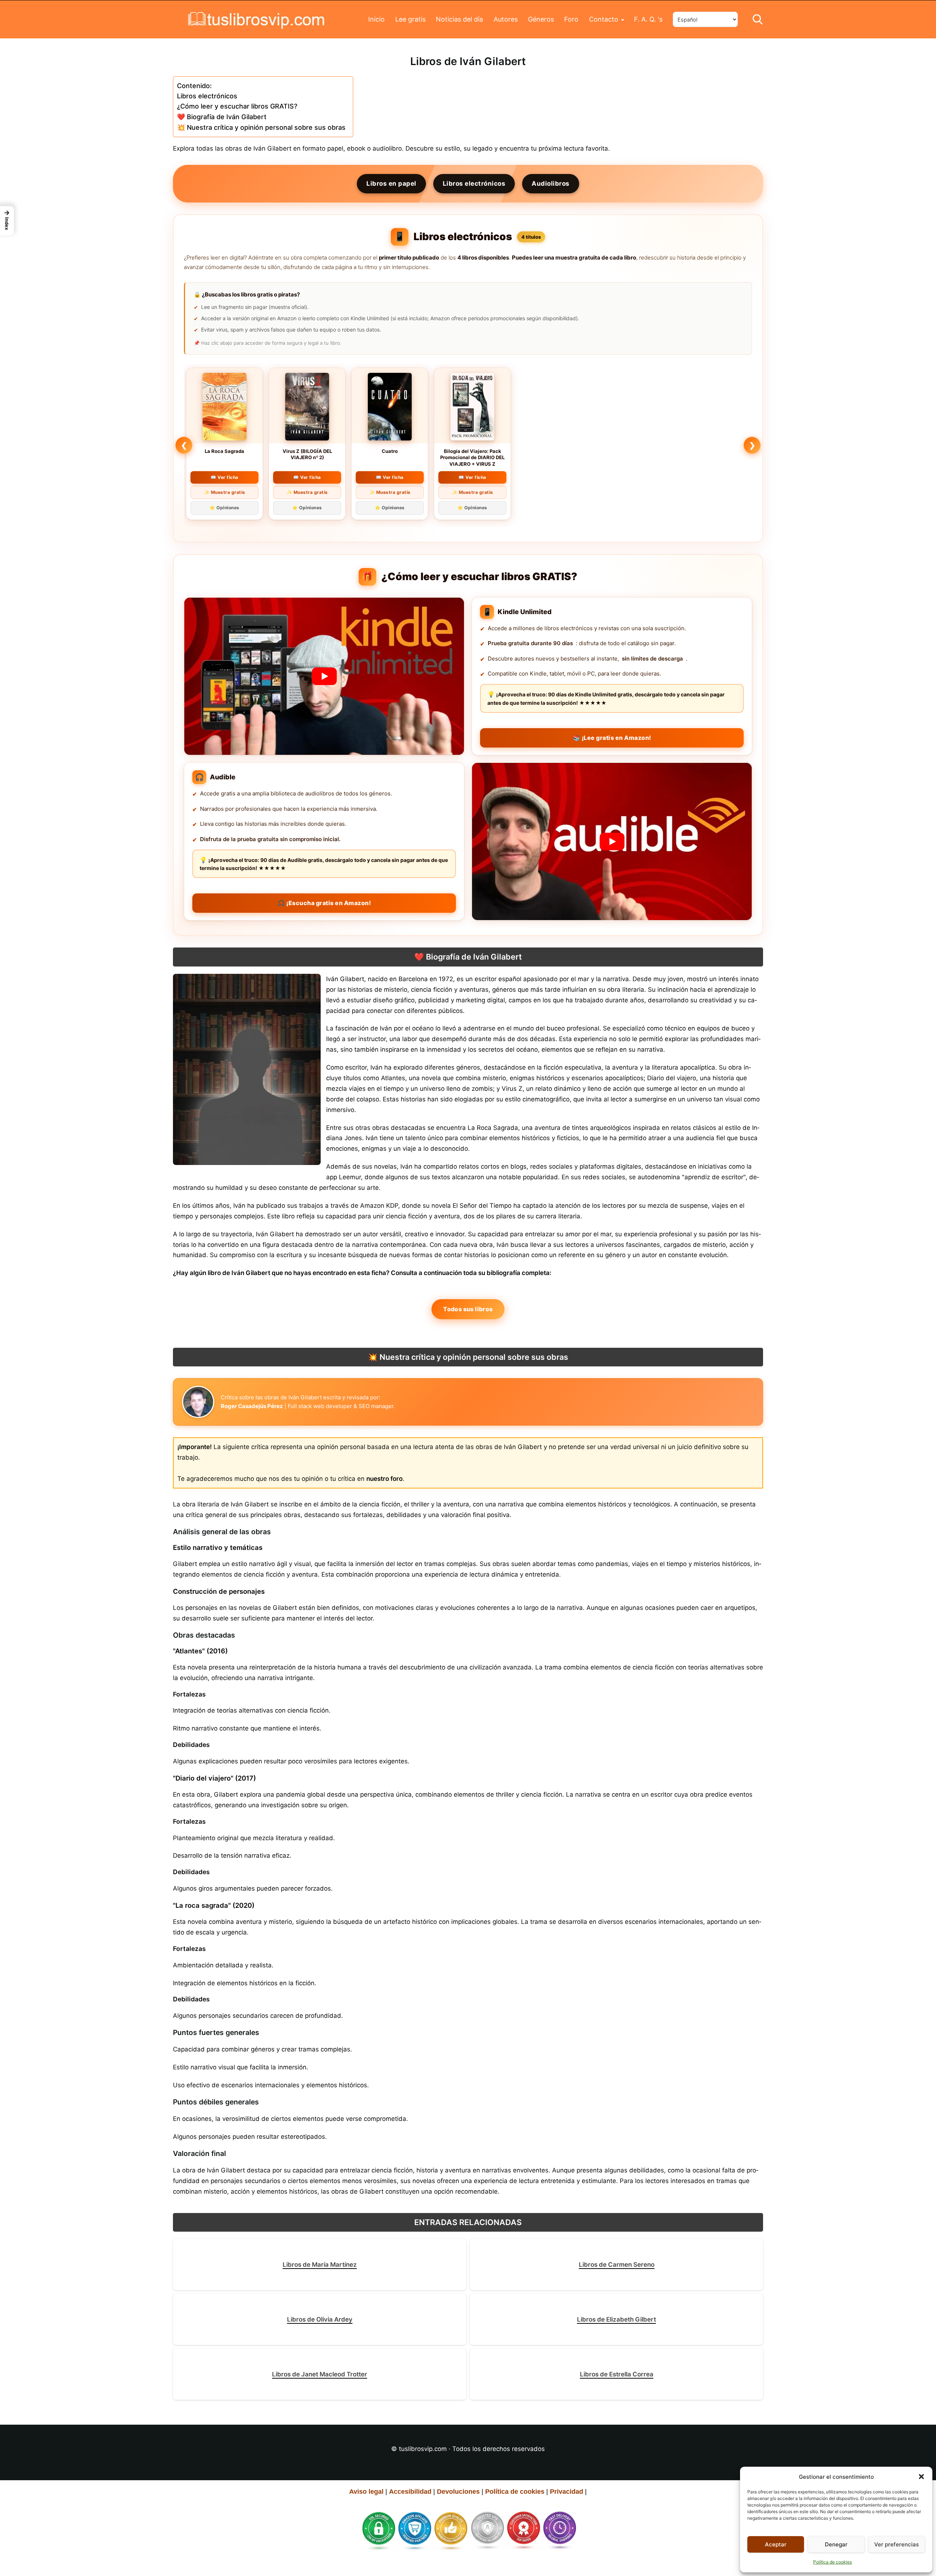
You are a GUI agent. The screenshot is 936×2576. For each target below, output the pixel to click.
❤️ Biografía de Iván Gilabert (222, 117)
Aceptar (776, 2544)
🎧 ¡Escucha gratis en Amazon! (324, 903)
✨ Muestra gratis (225, 492)
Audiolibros (551, 184)
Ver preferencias (897, 2544)
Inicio (376, 19)
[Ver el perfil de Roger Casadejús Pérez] (198, 1402)
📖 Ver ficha (224, 477)
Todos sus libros (468, 1309)
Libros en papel (391, 184)
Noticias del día (459, 19)
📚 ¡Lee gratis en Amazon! (612, 738)
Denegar (836, 2544)
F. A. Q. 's (648, 19)
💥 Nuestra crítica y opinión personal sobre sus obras (261, 127)
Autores (506, 19)
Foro (571, 19)
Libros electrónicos (207, 96)
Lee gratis (410, 19)
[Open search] (758, 19)
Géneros (541, 19)
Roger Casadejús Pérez (252, 1406)
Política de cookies (833, 2562)
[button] (921, 2477)
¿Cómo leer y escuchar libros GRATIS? (237, 106)
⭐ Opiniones (224, 508)
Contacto (604, 19)
